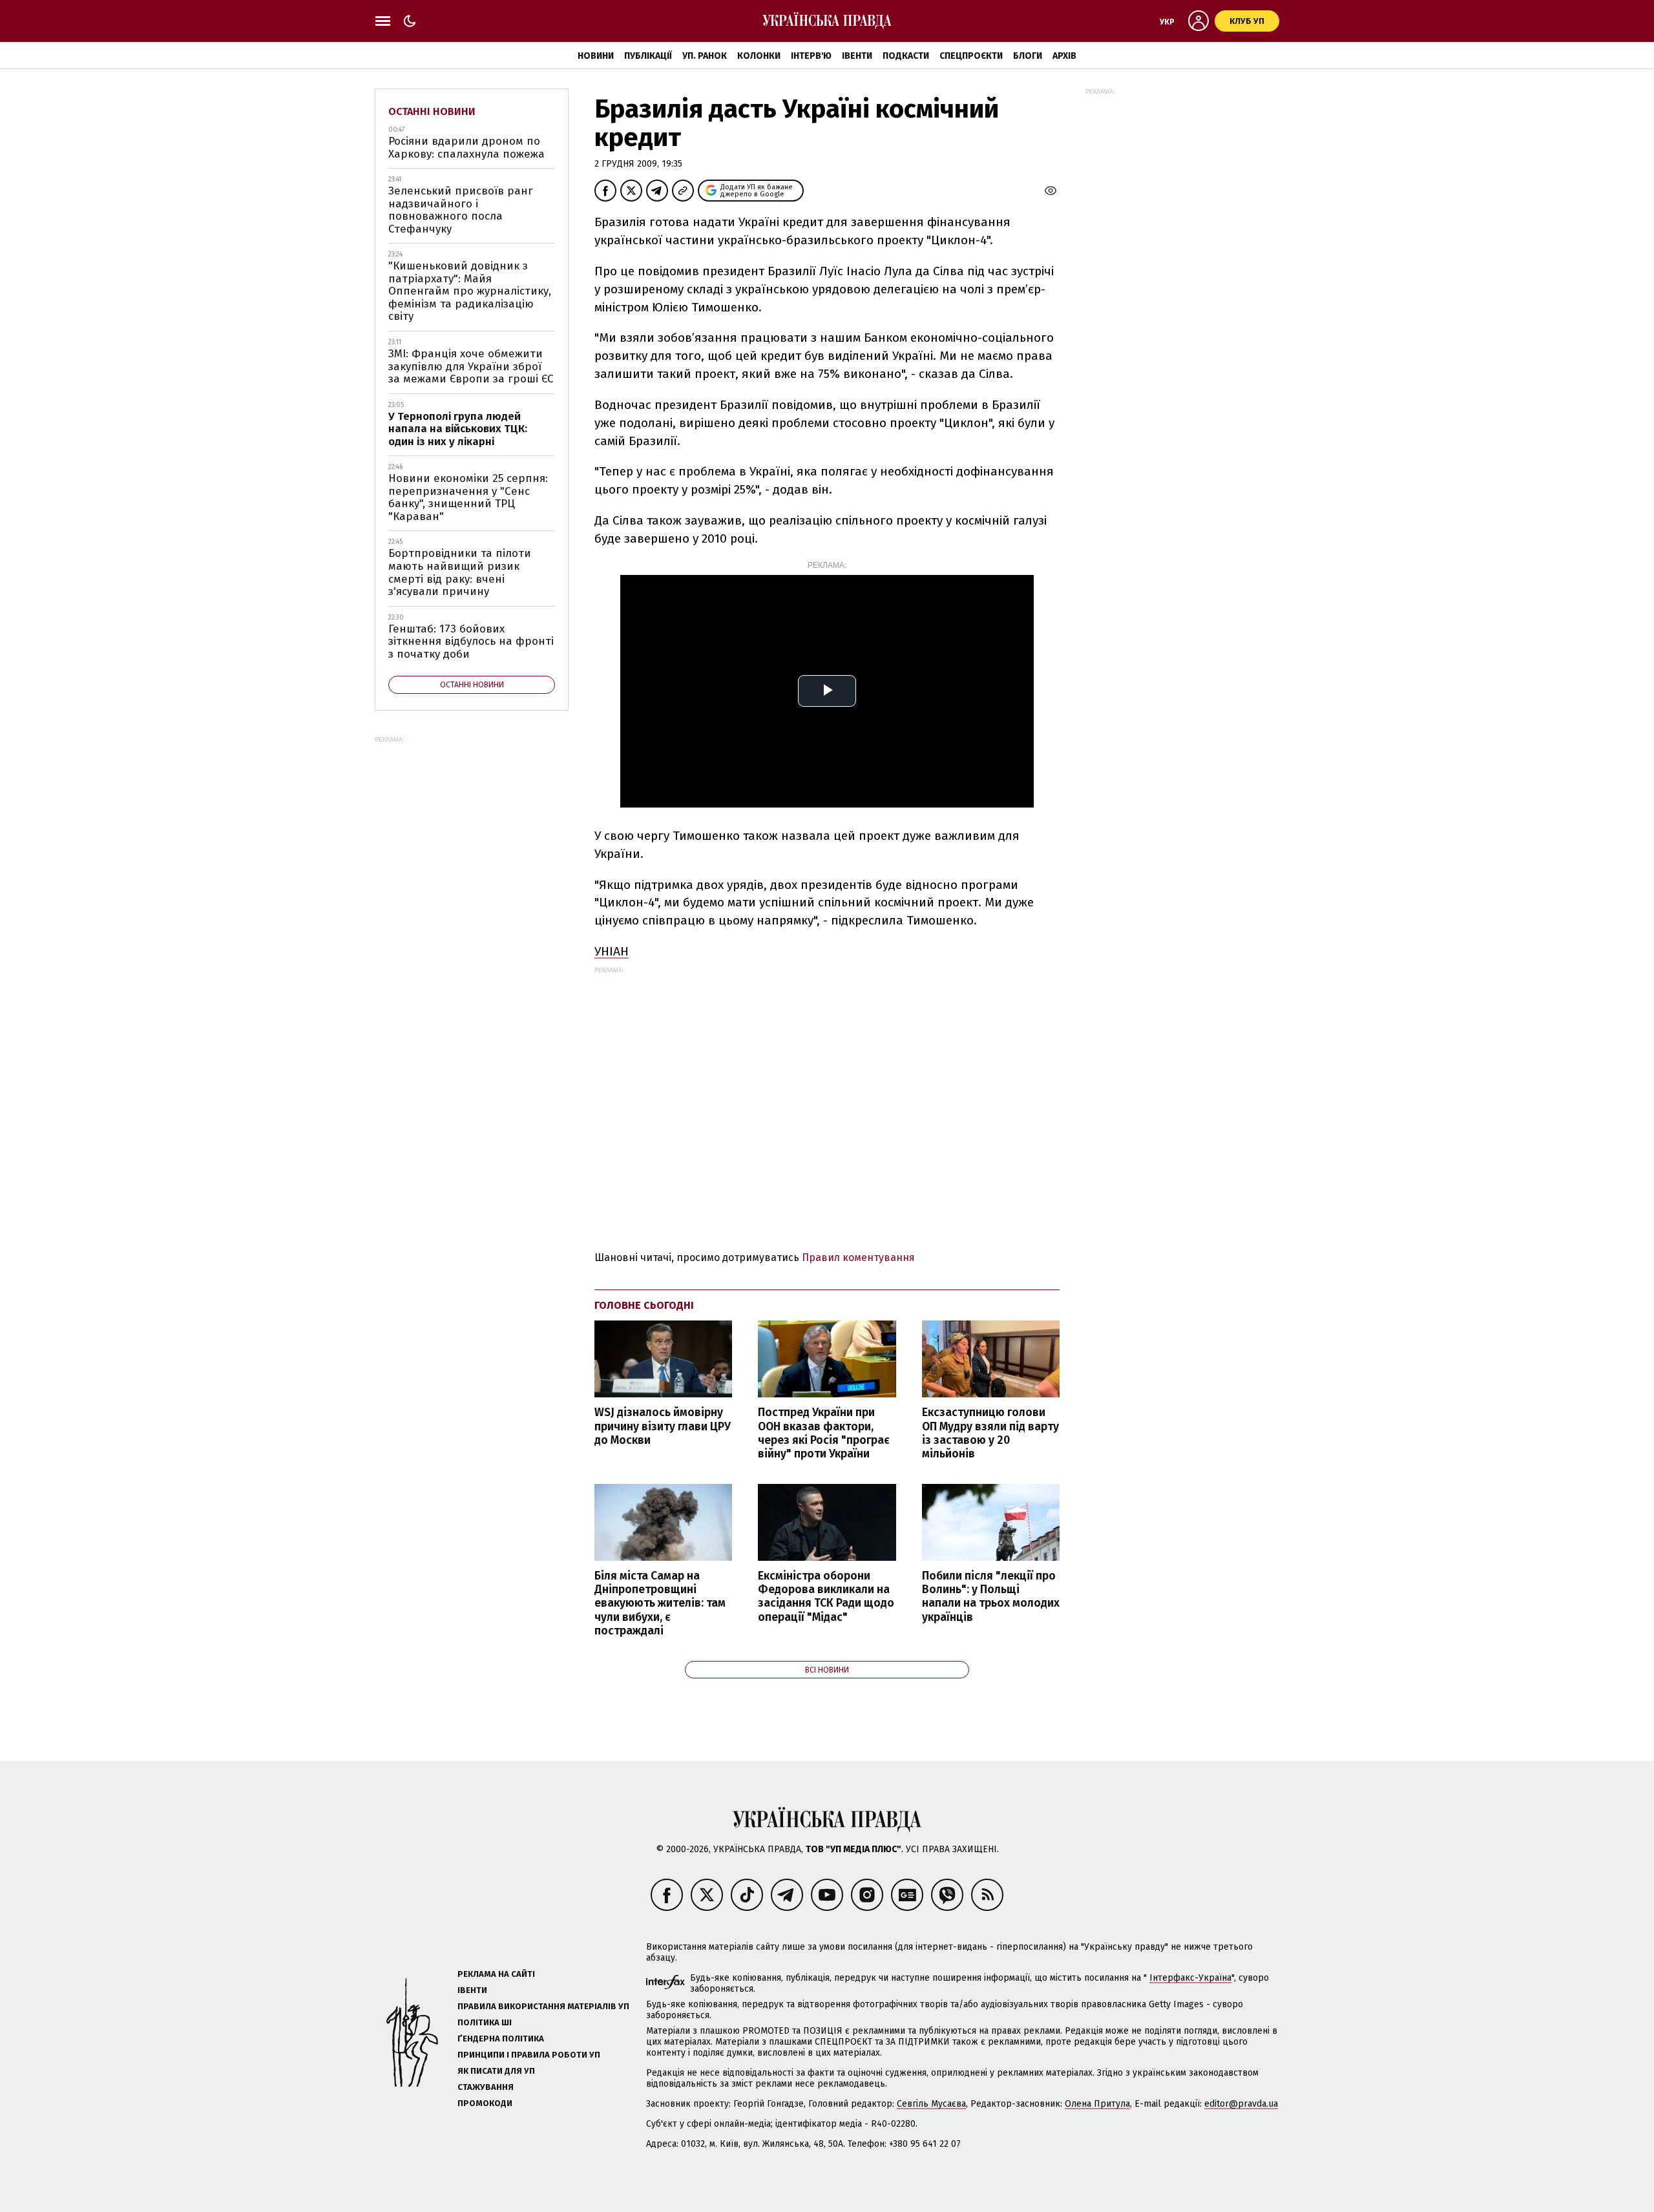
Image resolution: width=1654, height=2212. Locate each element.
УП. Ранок (705, 56)
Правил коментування (858, 1257)
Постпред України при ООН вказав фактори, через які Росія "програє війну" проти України (824, 1433)
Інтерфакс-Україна (1190, 1978)
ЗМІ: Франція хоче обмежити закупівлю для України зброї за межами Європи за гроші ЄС (471, 366)
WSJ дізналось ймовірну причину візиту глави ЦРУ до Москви (663, 1426)
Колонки (759, 56)
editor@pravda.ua (1241, 2104)
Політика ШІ (485, 2022)
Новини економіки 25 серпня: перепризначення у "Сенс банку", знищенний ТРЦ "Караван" (468, 497)
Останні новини (432, 111)
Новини (596, 56)
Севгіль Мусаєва (931, 2104)
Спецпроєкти (971, 56)
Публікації (648, 56)
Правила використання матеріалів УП (543, 2006)
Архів (1064, 56)
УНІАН (612, 951)
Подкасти (906, 56)
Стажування (486, 2087)
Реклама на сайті (496, 1974)
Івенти (857, 56)
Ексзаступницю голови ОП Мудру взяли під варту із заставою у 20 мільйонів (990, 1433)
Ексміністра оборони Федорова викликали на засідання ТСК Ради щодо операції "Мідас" (826, 1596)
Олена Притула (1097, 2104)
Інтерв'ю (811, 56)
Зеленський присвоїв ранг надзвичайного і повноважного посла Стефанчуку (461, 210)
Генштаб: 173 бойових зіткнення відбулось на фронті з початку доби (471, 642)
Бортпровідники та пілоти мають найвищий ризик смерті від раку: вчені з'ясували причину (460, 572)
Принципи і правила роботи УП (529, 2055)
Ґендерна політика (501, 2039)
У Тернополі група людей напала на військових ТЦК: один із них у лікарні (458, 429)
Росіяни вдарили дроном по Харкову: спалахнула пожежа (466, 148)
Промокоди (485, 2103)
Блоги (1028, 56)
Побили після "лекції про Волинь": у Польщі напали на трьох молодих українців (991, 1596)
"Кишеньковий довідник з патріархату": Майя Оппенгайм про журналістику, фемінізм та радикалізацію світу (470, 291)
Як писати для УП (496, 2071)
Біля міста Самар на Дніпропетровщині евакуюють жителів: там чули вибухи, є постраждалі (660, 1603)
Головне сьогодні (644, 1305)
